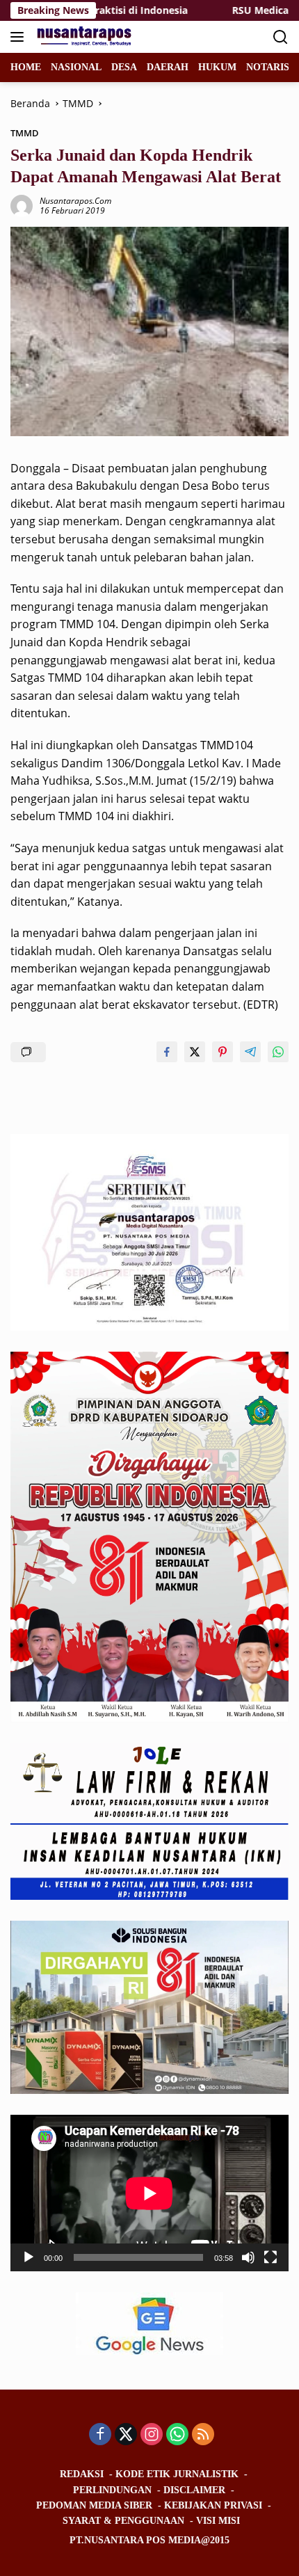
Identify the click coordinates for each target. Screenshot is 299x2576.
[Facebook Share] (167, 1052)
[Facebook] (100, 2435)
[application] (149, 2193)
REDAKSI (82, 2474)
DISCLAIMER (194, 2490)
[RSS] (203, 2435)
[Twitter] (126, 2435)
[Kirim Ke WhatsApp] (278, 1052)
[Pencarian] (281, 37)
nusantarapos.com (75, 201)
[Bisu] (248, 2257)
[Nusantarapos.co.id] (84, 37)
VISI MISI (218, 2521)
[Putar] (29, 2257)
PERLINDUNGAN (112, 2490)
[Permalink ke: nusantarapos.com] (22, 205)
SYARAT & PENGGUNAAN (123, 2521)
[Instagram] (152, 2435)
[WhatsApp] (177, 2435)
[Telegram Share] (250, 1052)
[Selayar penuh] (270, 2257)
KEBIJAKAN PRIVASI (213, 2505)
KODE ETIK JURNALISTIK (177, 2474)
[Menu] (20, 37)
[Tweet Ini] (195, 1052)
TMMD (25, 133)
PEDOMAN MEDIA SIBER (94, 2505)
